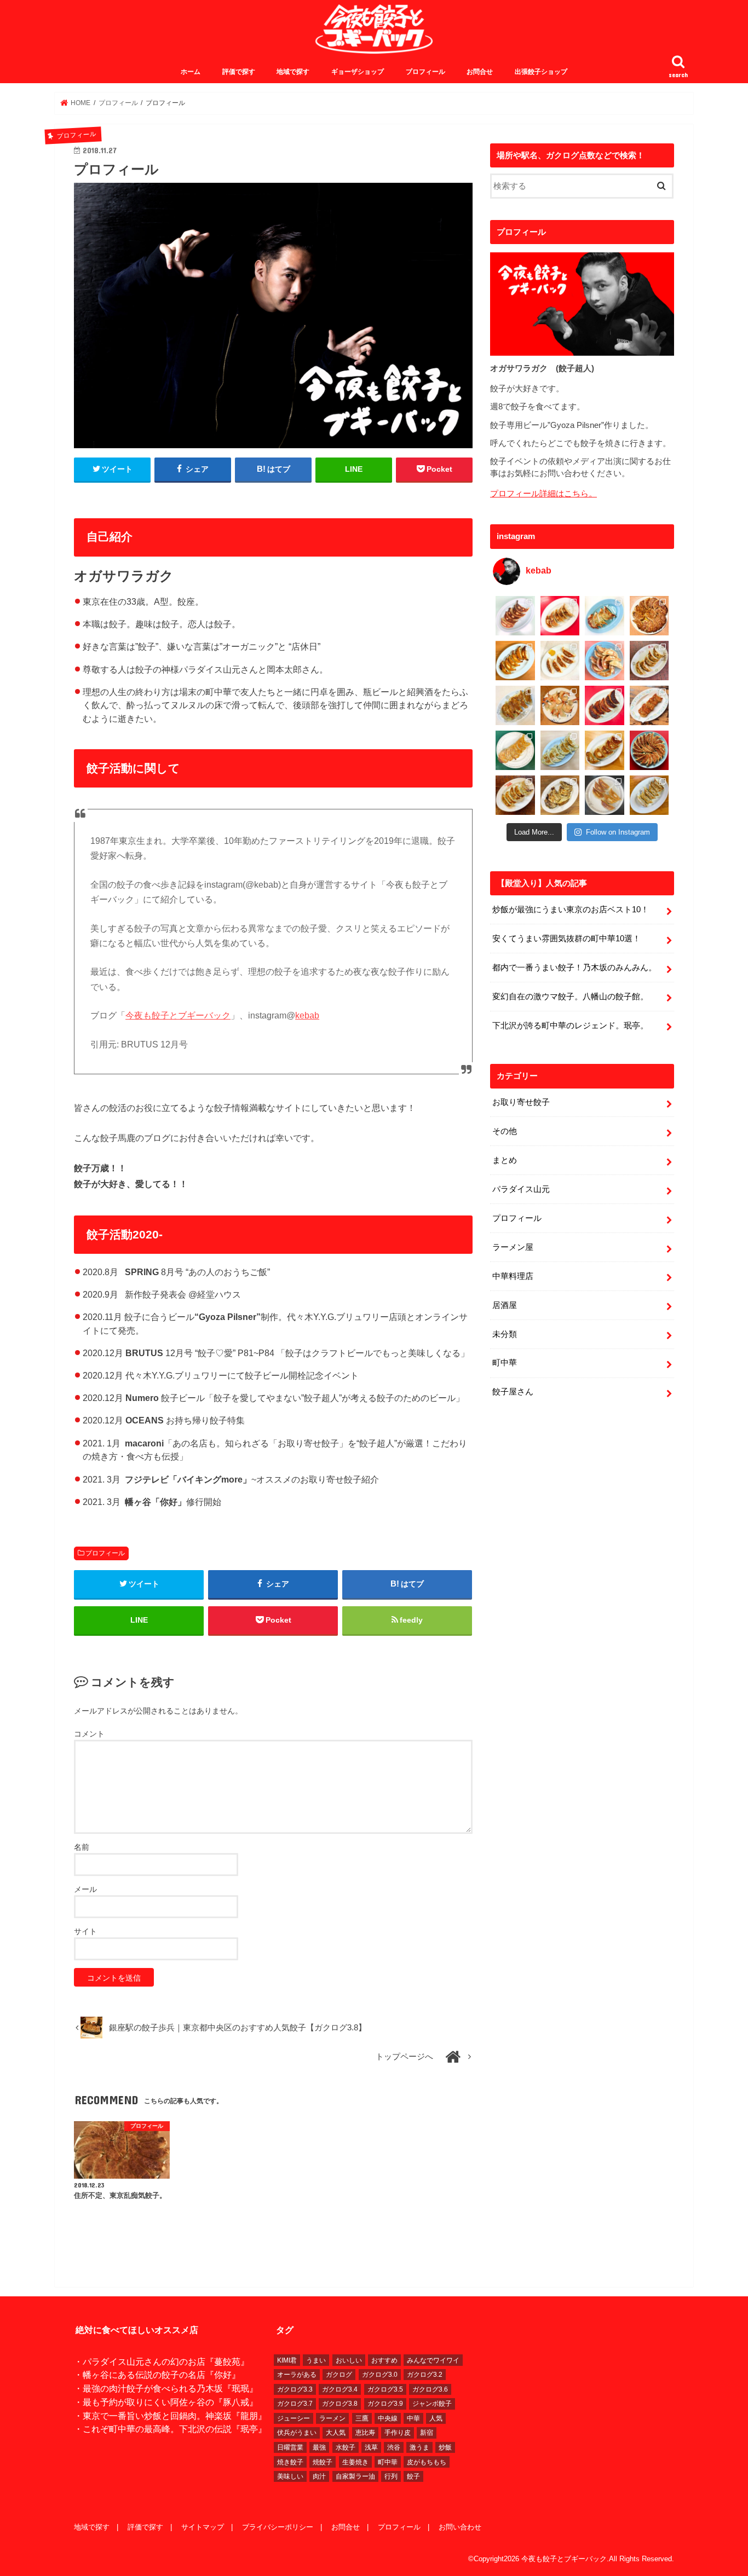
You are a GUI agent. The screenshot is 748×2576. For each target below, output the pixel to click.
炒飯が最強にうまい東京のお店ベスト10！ (571, 910)
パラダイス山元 (521, 1189)
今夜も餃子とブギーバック (178, 1015)
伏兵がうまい (297, 2433)
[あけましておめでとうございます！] (649, 750)
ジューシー (294, 2418)
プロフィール (425, 72)
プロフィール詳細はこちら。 (543, 494)
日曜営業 (290, 2447)
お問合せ (480, 72)
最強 (319, 2447)
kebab (307, 1015)
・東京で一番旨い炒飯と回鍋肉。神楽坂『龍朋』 (170, 2416)
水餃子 (346, 2447)
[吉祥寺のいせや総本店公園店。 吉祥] (649, 705)
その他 (505, 1131)
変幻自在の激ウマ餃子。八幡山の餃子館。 (570, 997)
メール (85, 1889)
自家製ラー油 (355, 2476)
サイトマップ (203, 2527)
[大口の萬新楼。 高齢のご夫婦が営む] (605, 661)
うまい (316, 2360)
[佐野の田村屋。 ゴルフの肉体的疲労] (560, 750)
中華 (413, 2418)
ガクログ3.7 (295, 2404)
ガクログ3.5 (385, 2389)
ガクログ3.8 (340, 2404)
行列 (391, 2476)
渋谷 (394, 2447)
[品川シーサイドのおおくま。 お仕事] (560, 661)
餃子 (413, 2476)
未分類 (505, 1334)
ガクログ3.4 (340, 2389)
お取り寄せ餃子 (521, 1102)
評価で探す (239, 72)
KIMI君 (287, 2360)
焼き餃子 (290, 2462)
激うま (419, 2447)
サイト (85, 1931)
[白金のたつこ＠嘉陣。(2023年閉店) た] (649, 616)
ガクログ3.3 (295, 2389)
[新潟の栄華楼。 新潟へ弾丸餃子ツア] (605, 795)
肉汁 (319, 2476)
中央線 (388, 2418)
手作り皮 (398, 2433)
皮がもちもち (427, 2462)
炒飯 (445, 2447)
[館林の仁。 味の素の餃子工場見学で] (560, 795)
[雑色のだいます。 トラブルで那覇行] (560, 616)
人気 (436, 2418)
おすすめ (384, 2360)
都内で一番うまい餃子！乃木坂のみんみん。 (574, 968)
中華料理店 (513, 1276)
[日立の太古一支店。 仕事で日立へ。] (605, 616)
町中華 (505, 1363)
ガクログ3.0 (380, 2375)
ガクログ (339, 2375)
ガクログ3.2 (425, 2375)
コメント (89, 1734)
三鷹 (362, 2418)
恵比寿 (365, 2433)
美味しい (290, 2476)
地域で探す (293, 72)
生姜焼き (355, 2462)
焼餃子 (323, 2462)
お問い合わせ (460, 2527)
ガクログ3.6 (430, 2389)
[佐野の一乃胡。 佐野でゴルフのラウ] (605, 750)
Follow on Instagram (618, 832)
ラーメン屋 (513, 1247)
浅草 (371, 2447)
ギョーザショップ (358, 72)
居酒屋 (505, 1305)
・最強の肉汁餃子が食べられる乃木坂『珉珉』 (166, 2388)
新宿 (427, 2433)
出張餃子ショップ (541, 72)
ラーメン (332, 2418)
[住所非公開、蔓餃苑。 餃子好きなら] (560, 705)
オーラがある (297, 2375)
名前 (82, 1847)
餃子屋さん (513, 1392)
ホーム (191, 72)
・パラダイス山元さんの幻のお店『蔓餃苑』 (162, 2361)
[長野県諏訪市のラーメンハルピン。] (649, 795)
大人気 (336, 2433)
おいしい (349, 2360)
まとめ (505, 1160)
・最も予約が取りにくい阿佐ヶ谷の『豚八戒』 (166, 2402)
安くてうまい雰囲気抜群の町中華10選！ (566, 939)
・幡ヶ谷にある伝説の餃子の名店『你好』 (157, 2375)
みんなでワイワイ (433, 2360)
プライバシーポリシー (278, 2527)
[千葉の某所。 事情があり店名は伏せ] (605, 705)
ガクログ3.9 (385, 2404)
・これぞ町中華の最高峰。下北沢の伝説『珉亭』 (170, 2429)
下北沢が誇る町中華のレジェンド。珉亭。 (570, 1026)
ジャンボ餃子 (432, 2404)
